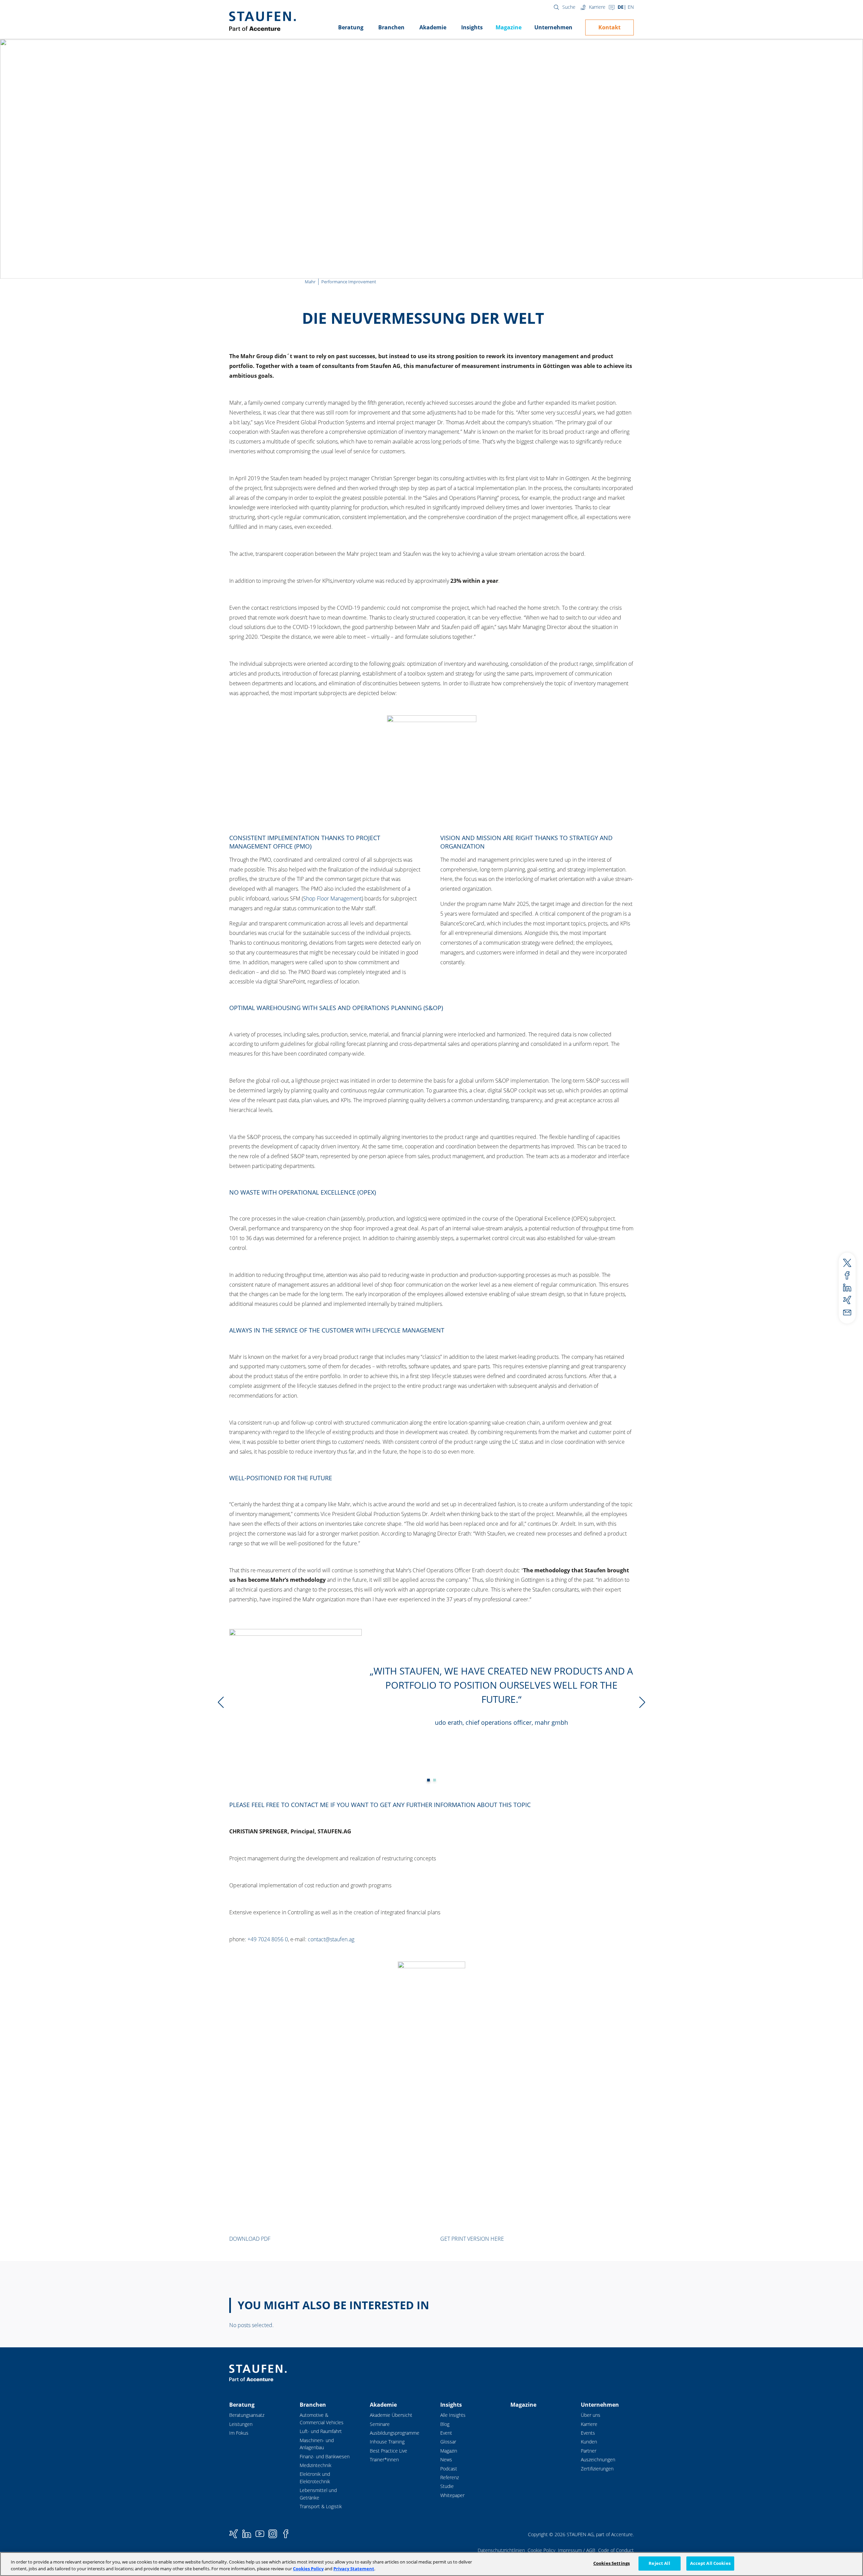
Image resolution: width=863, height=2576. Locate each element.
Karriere (597, 7)
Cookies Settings (612, 2563)
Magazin (449, 2451)
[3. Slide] (435, 1780)
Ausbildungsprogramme (395, 2433)
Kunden (589, 2442)
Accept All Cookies (710, 2563)
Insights (472, 27)
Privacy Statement (354, 2569)
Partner (589, 2451)
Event (446, 2433)
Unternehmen (553, 27)
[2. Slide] (428, 1780)
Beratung (351, 27)
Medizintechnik (316, 2465)
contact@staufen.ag (331, 1939)
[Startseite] (262, 21)
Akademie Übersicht (391, 2415)
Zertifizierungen (597, 2469)
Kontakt (609, 27)
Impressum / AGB (577, 2550)
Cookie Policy (541, 2550)
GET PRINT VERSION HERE (472, 2239)
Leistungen (241, 2424)
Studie (447, 2486)
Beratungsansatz (247, 2415)
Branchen (391, 27)
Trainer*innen (384, 2459)
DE (621, 7)
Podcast (449, 2469)
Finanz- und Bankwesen (325, 2456)
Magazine (509, 27)
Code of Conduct (616, 2550)
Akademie (433, 27)
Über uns (591, 2415)
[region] (431, 2564)
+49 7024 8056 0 (268, 1939)
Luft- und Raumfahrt (321, 2431)
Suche (569, 7)
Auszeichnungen (598, 2459)
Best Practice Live (389, 2451)
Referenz (450, 2477)
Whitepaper (452, 2495)
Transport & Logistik (321, 2506)
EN (631, 7)
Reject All (659, 2563)
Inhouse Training (387, 2442)
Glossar (448, 2442)
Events (588, 2433)
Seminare (380, 2424)
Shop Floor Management (332, 898)
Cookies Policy (308, 2569)
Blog (445, 2424)
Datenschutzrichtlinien (501, 2550)
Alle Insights (453, 2415)
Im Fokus (239, 2433)
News (446, 2459)
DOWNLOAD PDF (250, 2239)
